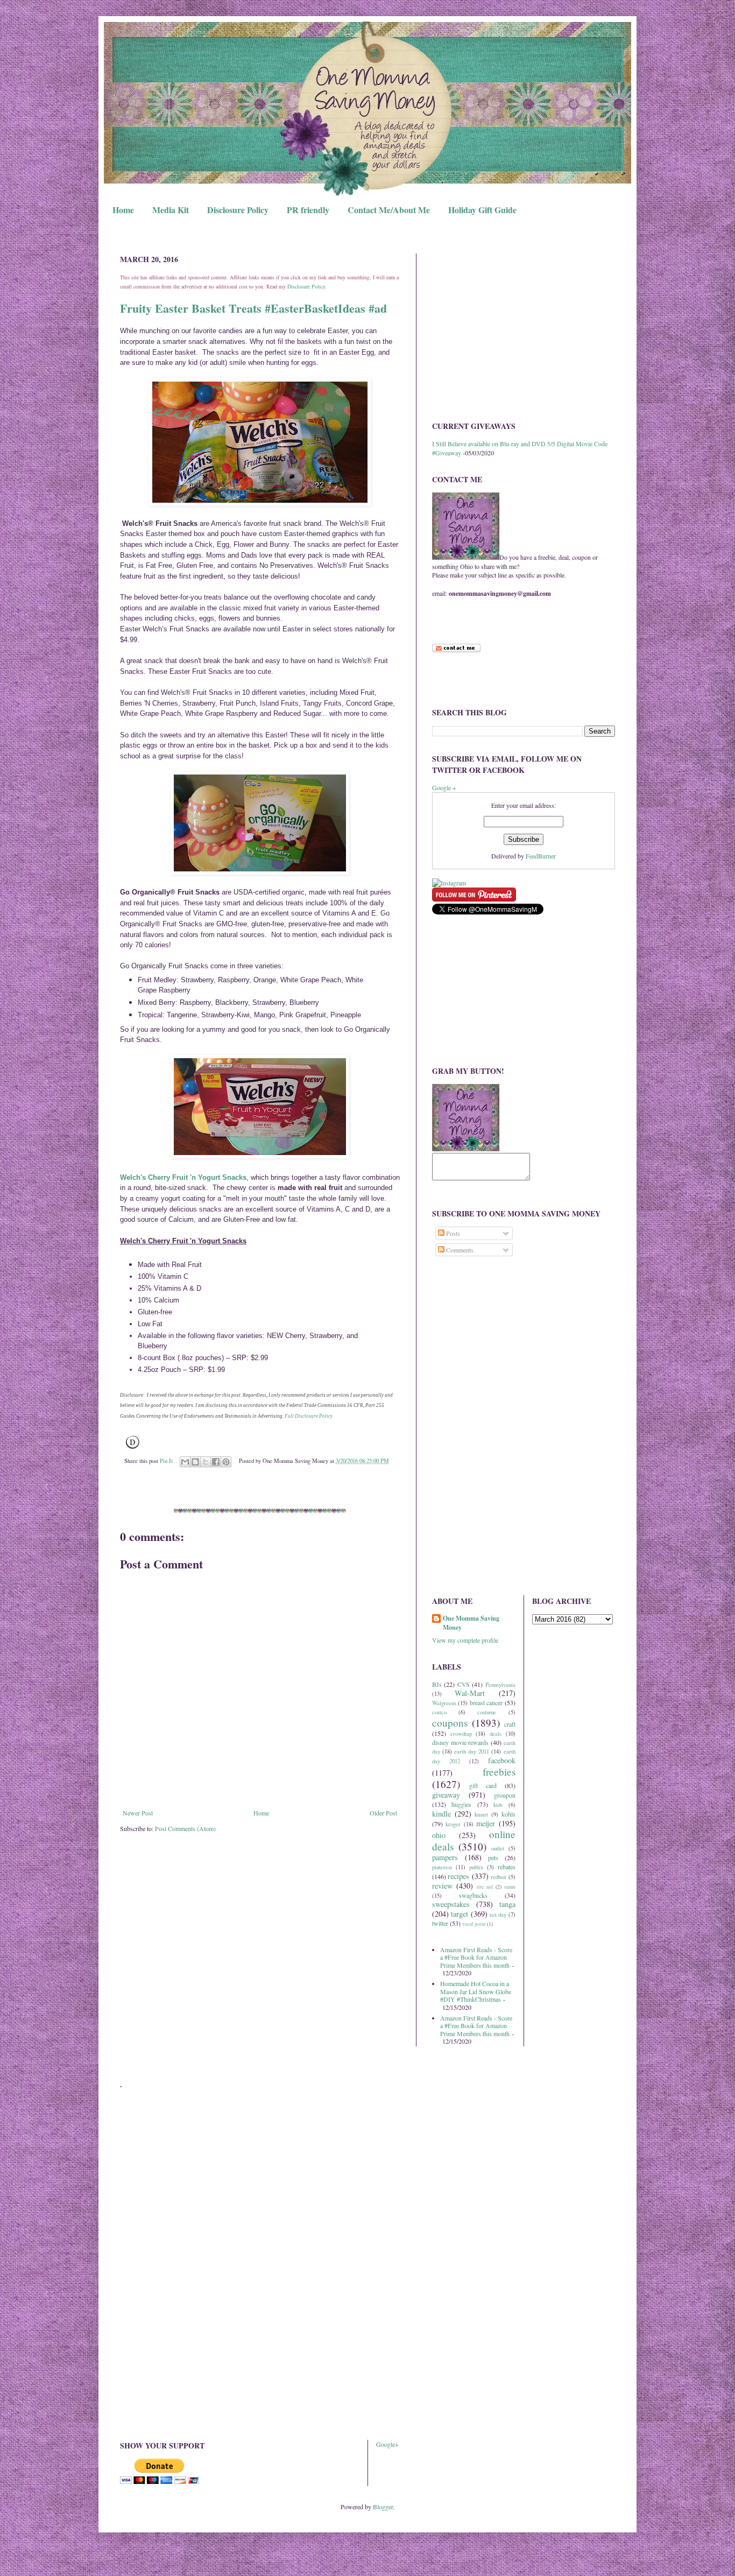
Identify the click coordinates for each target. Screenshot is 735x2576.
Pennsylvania (500, 1685)
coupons (450, 1723)
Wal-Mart (470, 1693)
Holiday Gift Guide (482, 210)
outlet (498, 1848)
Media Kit (171, 210)
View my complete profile (465, 1640)
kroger (453, 1824)
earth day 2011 (472, 1751)
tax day (498, 1915)
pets (493, 1857)
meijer (486, 1823)
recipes (458, 1876)
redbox (499, 1877)
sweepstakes (451, 1904)
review (442, 1886)
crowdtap (461, 1734)
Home (123, 210)
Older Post (383, 1813)
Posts (452, 1233)
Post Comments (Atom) (185, 1828)
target (460, 1914)
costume (487, 1712)
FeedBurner (541, 856)
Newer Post (138, 1813)
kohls (508, 1814)
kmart (481, 1814)
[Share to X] (206, 1462)
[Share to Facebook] (216, 1462)
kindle (441, 1814)
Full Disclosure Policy (309, 1416)
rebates (507, 1867)
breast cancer (486, 1702)
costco (439, 1712)
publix (476, 1867)
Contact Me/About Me (389, 210)
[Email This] (185, 1462)
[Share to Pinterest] (226, 1462)
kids (498, 1805)
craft (510, 1724)
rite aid (485, 1887)
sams (510, 1887)
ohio (439, 1835)
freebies (499, 1772)
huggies (461, 1804)
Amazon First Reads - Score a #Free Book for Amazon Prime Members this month (476, 1957)
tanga (507, 1904)
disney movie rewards (460, 1742)
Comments (459, 1250)
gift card (483, 1785)
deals (496, 1734)
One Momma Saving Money (471, 1623)
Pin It (166, 1461)
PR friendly (308, 210)
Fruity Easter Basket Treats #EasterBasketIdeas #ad (253, 308)
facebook (502, 1760)
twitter (440, 1923)
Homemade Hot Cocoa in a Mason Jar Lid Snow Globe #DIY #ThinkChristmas (476, 1991)
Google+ (387, 2444)
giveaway (446, 1795)
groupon (505, 1795)
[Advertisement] (524, 329)
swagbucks (473, 1895)
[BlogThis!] (195, 1462)
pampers (445, 1857)
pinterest (442, 1867)
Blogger (383, 2507)
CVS (464, 1684)
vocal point (474, 1924)
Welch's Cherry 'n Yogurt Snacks (183, 1177)
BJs (437, 1684)
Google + (444, 787)
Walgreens (444, 1703)
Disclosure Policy (238, 210)
